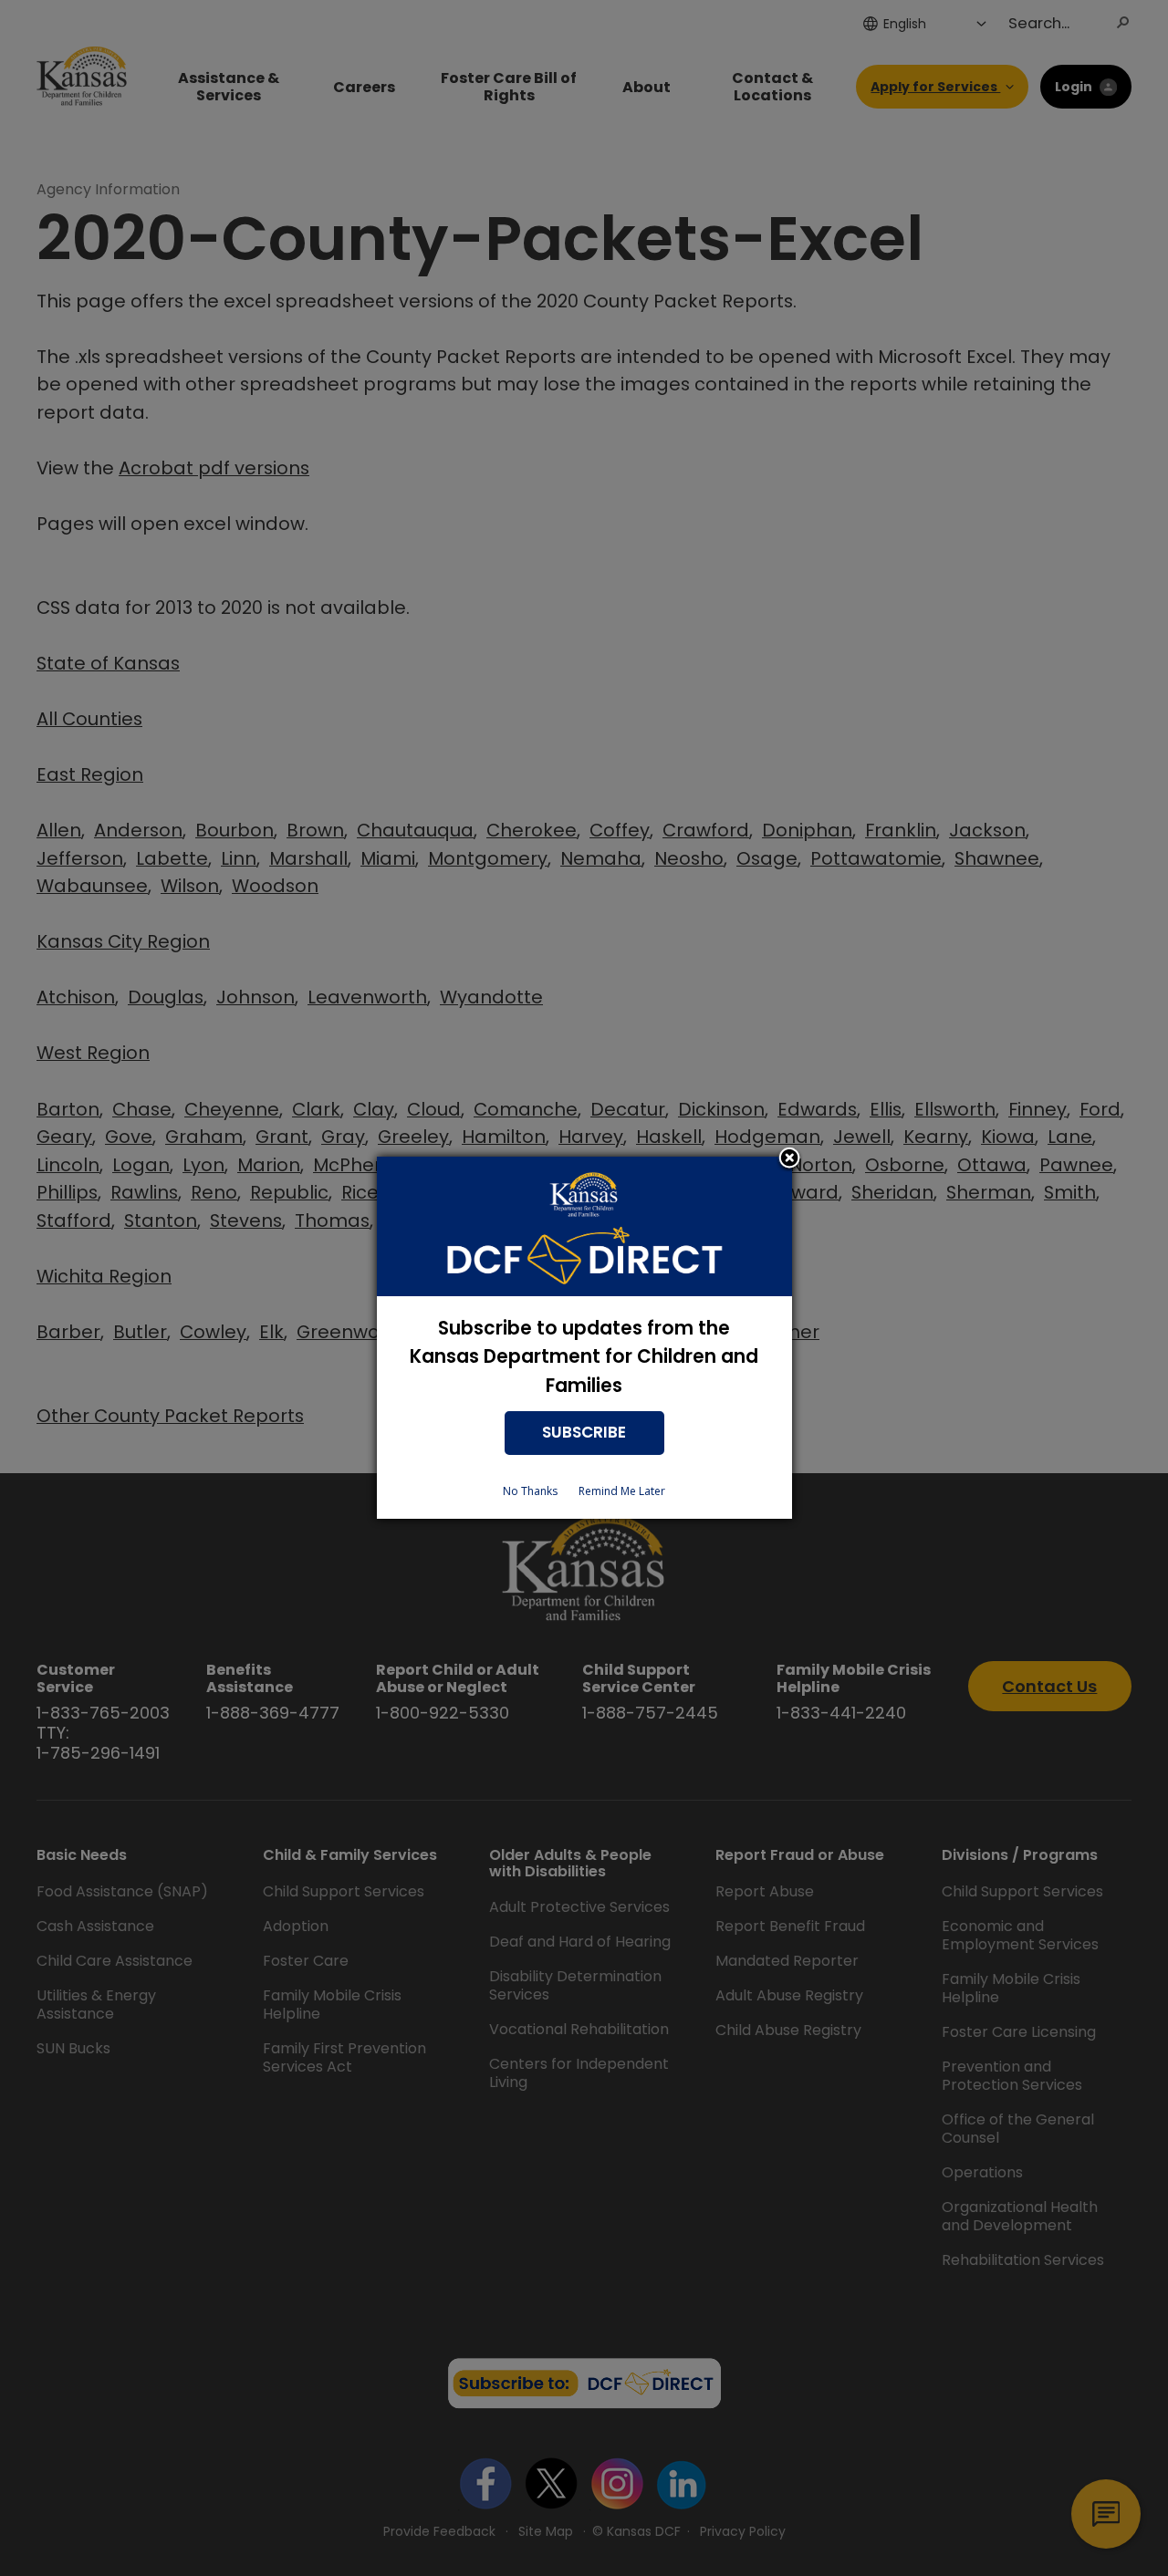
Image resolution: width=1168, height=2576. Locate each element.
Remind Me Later (622, 1491)
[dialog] (584, 1338)
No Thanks (530, 1491)
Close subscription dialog (789, 1159)
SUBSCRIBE (584, 1432)
